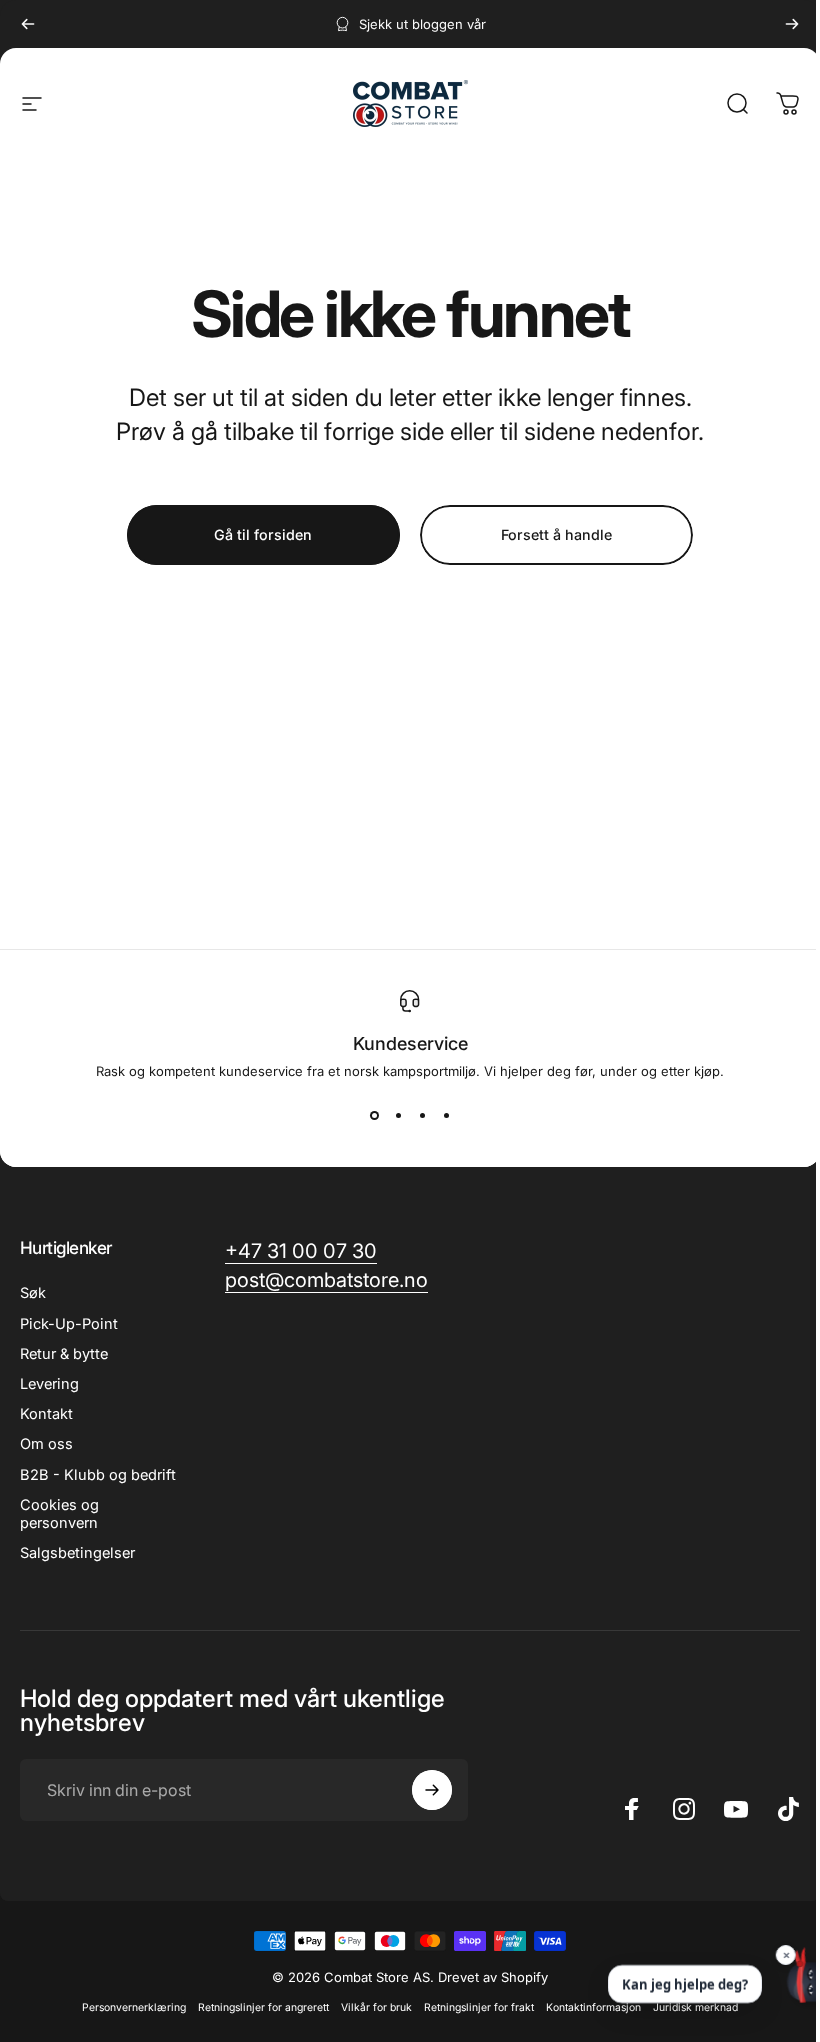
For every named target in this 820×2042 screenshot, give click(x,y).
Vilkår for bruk (376, 2007)
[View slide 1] (374, 1115)
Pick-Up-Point (69, 1324)
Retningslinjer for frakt (479, 2007)
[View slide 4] (446, 1115)
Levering (49, 1384)
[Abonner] (432, 1790)
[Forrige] (28, 24)
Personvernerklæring (134, 2007)
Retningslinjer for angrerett (263, 2007)
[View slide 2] (398, 1115)
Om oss (46, 1444)
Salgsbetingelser (77, 1553)
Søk (33, 1293)
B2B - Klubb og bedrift (98, 1475)
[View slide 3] (422, 1115)
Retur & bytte (64, 1354)
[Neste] (792, 24)
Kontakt (46, 1414)
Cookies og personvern (59, 1514)
